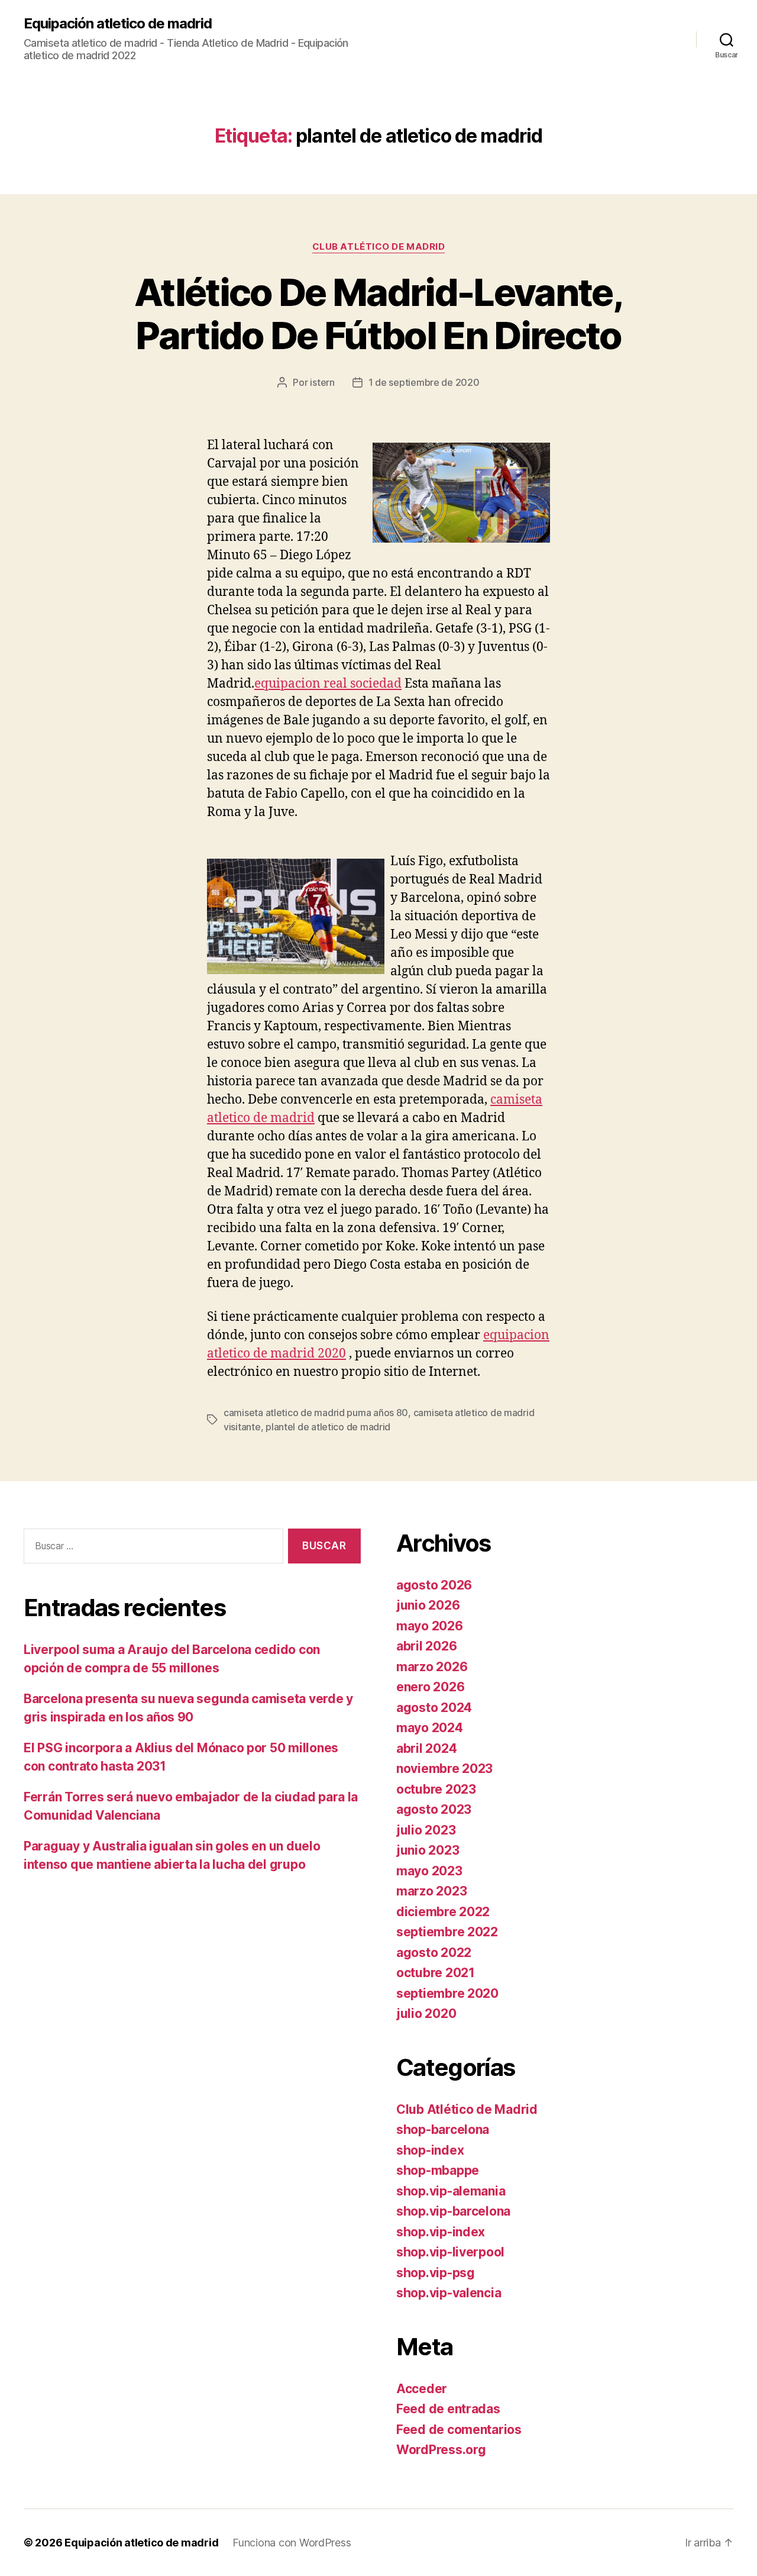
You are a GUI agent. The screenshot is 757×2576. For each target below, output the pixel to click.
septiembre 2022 (447, 1932)
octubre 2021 (436, 1973)
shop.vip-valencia (449, 2293)
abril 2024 (426, 1748)
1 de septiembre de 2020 (424, 382)
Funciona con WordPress (292, 2543)
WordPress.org (441, 2450)
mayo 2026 (430, 1626)
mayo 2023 (429, 1871)
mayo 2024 (430, 1728)
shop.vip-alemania (451, 2191)
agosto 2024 (434, 1708)
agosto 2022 (434, 1953)
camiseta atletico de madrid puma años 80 (316, 1413)
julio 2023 (426, 1830)
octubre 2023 (436, 1789)
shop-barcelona (443, 2130)
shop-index (430, 2150)
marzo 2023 (431, 1891)
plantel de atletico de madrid (328, 1427)
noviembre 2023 (444, 1769)
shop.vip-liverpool (450, 2252)
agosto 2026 (434, 1585)
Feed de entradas (448, 2409)
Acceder (422, 2389)
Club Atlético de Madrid (379, 247)
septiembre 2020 (447, 1993)
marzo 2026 (432, 1667)
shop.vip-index (441, 2232)
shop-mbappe (438, 2170)
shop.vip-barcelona (453, 2211)
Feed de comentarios (459, 2430)
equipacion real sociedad (328, 684)
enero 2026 (430, 1687)
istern (322, 382)
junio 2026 (428, 1605)
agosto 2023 (434, 1809)
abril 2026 (426, 1646)
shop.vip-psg (436, 2273)
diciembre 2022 (443, 1912)
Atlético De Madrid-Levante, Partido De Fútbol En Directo (378, 314)
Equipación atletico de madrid (118, 24)
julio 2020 (426, 2014)
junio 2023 (428, 1850)
